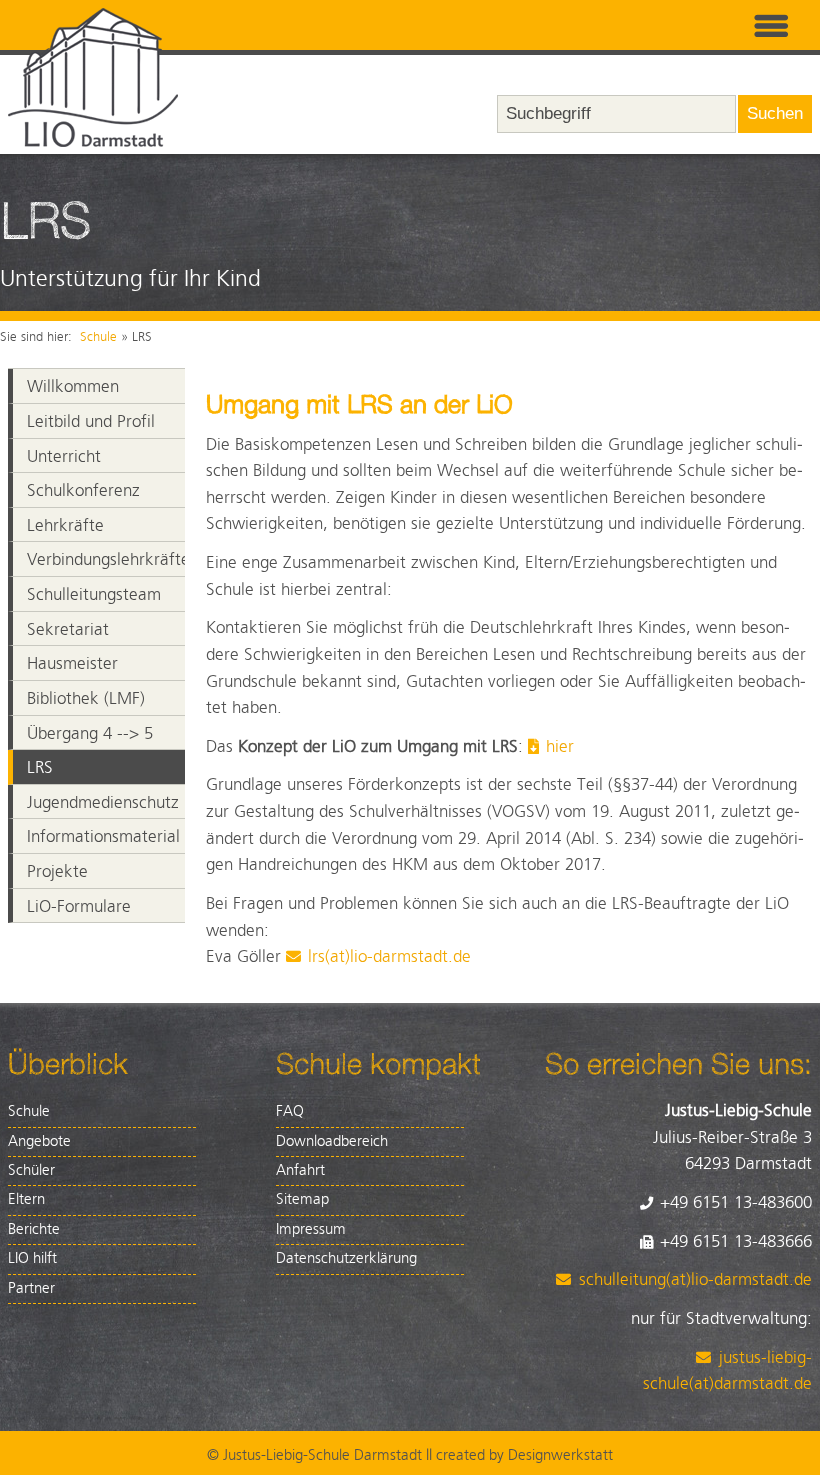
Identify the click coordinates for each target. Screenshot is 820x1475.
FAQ (290, 1111)
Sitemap (302, 1199)
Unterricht (64, 457)
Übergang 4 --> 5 (90, 734)
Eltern (26, 1199)
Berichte (34, 1229)
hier (562, 747)
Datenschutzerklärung (346, 1258)
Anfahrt (300, 1170)
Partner (31, 1288)
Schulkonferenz (83, 491)
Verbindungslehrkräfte (106, 560)
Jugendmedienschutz (103, 803)
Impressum (311, 1229)
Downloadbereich (332, 1141)
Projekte (57, 872)
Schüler (31, 1170)
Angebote (39, 1141)
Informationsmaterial (103, 837)
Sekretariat (68, 630)
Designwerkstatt (560, 1455)
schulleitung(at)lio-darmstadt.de (695, 1280)
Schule (98, 337)
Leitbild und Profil (91, 422)
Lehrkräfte (65, 526)
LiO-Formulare (79, 907)
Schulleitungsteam (94, 595)
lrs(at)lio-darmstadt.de (389, 957)
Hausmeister (72, 664)
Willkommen (73, 387)
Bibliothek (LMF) (86, 699)
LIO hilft (32, 1258)
